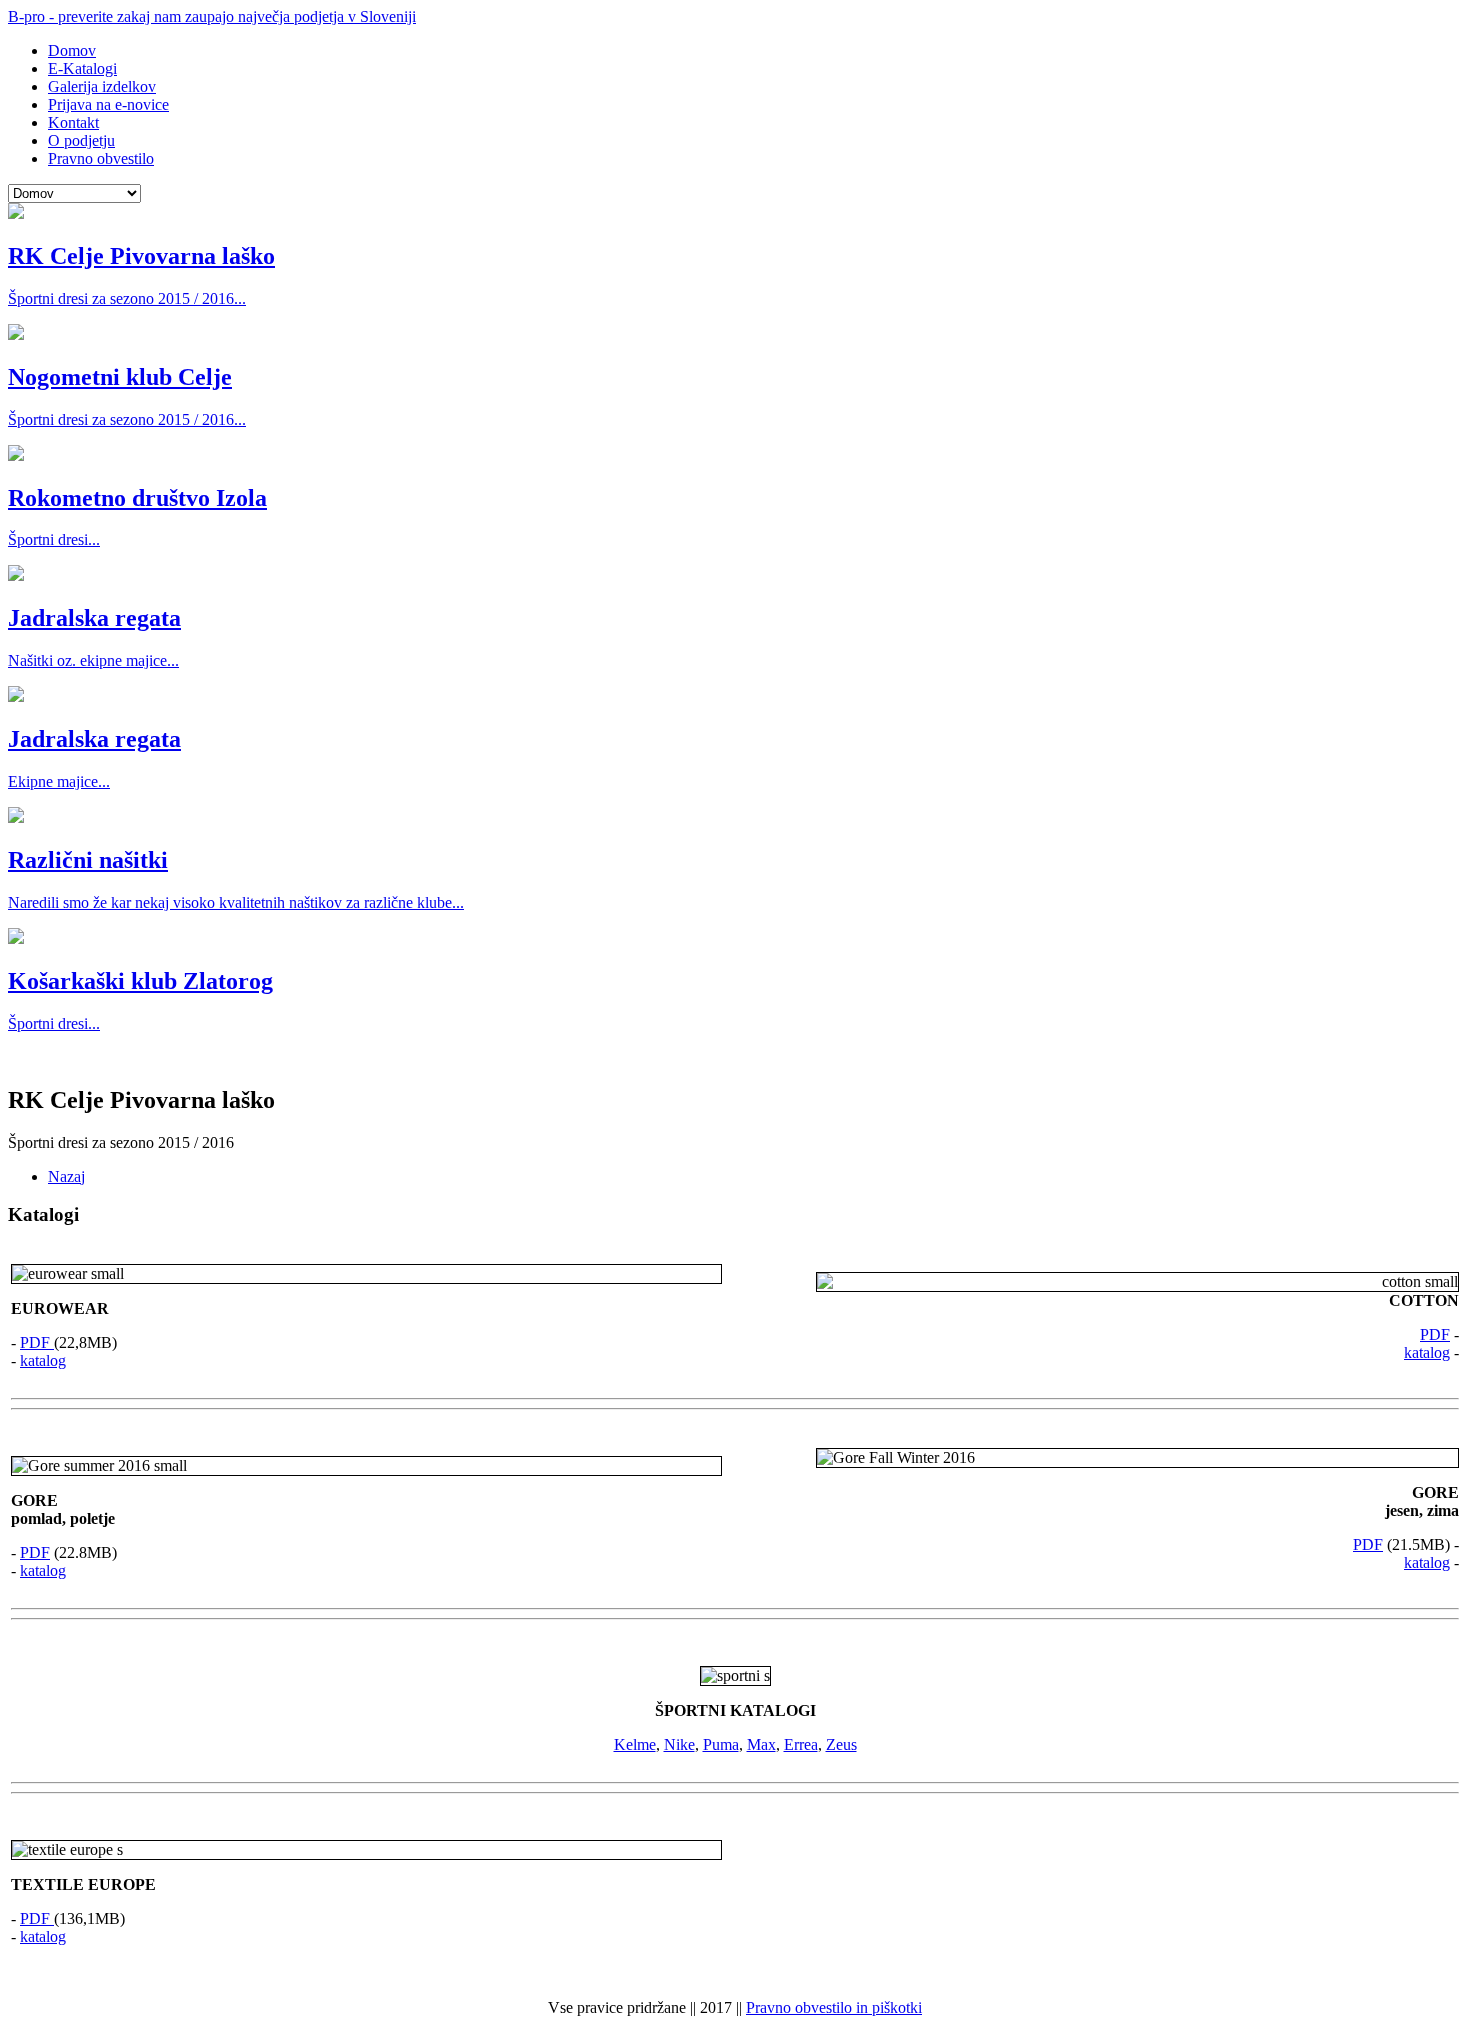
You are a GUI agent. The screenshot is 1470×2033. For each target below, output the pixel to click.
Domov (72, 50)
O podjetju (81, 140)
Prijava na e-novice (108, 104)
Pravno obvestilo (101, 158)
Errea (801, 1744)
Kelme (635, 1744)
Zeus (841, 1744)
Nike (679, 1744)
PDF (37, 1342)
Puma (721, 1744)
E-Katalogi (82, 68)
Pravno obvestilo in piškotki (834, 2007)
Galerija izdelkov (102, 86)
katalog (43, 1360)
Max (761, 1744)
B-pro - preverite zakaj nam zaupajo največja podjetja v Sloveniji (212, 16)
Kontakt (73, 122)
